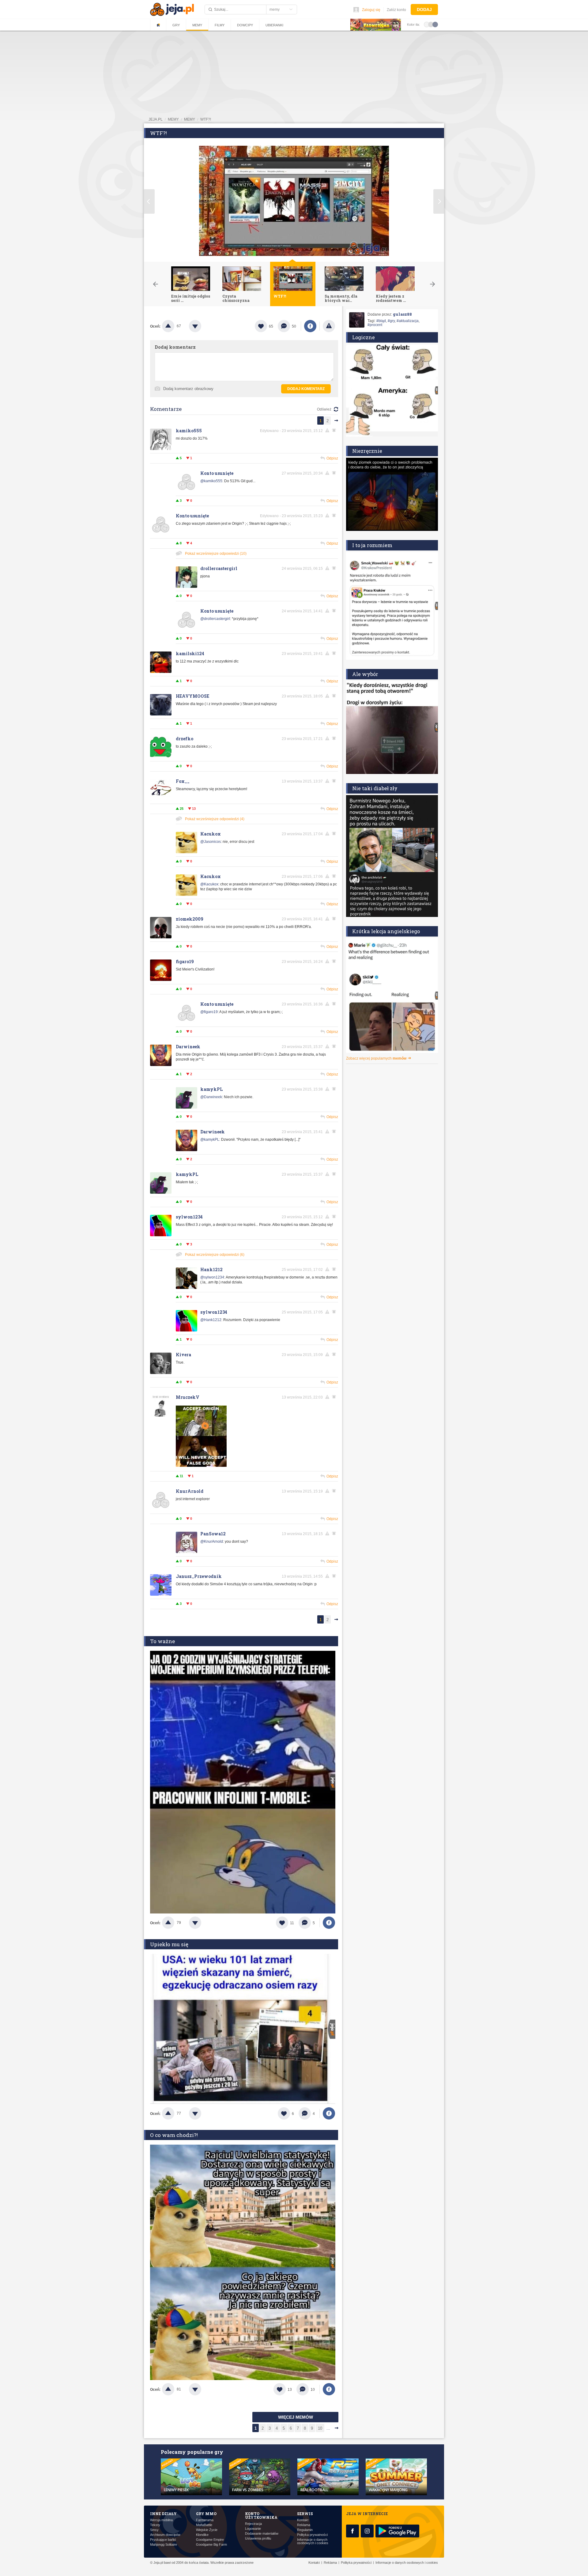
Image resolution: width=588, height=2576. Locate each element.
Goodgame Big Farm (211, 2545)
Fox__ (183, 781)
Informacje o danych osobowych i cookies (313, 2541)
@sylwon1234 (212, 1277)
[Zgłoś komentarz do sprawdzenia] (328, 430)
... (328, 2428)
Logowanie (253, 2529)
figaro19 (185, 961)
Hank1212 (211, 1269)
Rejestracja (253, 2524)
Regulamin (305, 2530)
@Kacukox (209, 884)
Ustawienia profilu (258, 2538)
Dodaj (424, 9)
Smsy (154, 2530)
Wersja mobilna (161, 2520)
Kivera (183, 1355)
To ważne (162, 1641)
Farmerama (205, 2520)
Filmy (220, 25)
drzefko (185, 739)
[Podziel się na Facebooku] (310, 326)
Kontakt (303, 2520)
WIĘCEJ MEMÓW (296, 2417)
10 (320, 2428)
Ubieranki (274, 25)
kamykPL (211, 1089)
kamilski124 (190, 653)
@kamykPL (210, 1140)
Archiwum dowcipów (165, 2535)
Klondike (202, 2535)
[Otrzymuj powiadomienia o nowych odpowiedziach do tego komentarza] (335, 473)
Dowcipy (245, 25)
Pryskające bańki (163, 2540)
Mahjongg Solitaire (164, 2545)
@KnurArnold (212, 1541)
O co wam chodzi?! (174, 2135)
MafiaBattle (204, 2525)
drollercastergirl (219, 568)
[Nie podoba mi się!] (202, 326)
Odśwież (324, 409)
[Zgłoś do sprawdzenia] (329, 326)
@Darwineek (211, 1097)
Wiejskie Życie (207, 2530)
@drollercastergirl (215, 619)
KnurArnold (190, 1491)
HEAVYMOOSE (192, 696)
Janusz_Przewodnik (199, 1576)
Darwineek (188, 1047)
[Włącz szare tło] (431, 24)
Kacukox (211, 834)
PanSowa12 (213, 1534)
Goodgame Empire (210, 2540)
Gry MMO (206, 2514)
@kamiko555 (211, 481)
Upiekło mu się (169, 1944)
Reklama (304, 2525)
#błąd (381, 321)
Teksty (155, 2525)
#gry (391, 321)
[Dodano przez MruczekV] (201, 1466)
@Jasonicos (211, 842)
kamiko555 (189, 431)
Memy (197, 25)
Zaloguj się (371, 10)
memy (173, 119)
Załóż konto (396, 10)
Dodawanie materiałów (262, 2534)
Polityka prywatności (312, 2535)
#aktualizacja (408, 321)
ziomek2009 (190, 919)
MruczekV (188, 1397)
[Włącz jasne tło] (427, 24)
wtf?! (206, 119)
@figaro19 (209, 1012)
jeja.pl (156, 119)
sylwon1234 (189, 1217)
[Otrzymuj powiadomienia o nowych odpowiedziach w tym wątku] (335, 430)
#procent (375, 325)
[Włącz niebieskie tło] (435, 24)
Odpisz (332, 458)
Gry (176, 25)
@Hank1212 (211, 1320)
